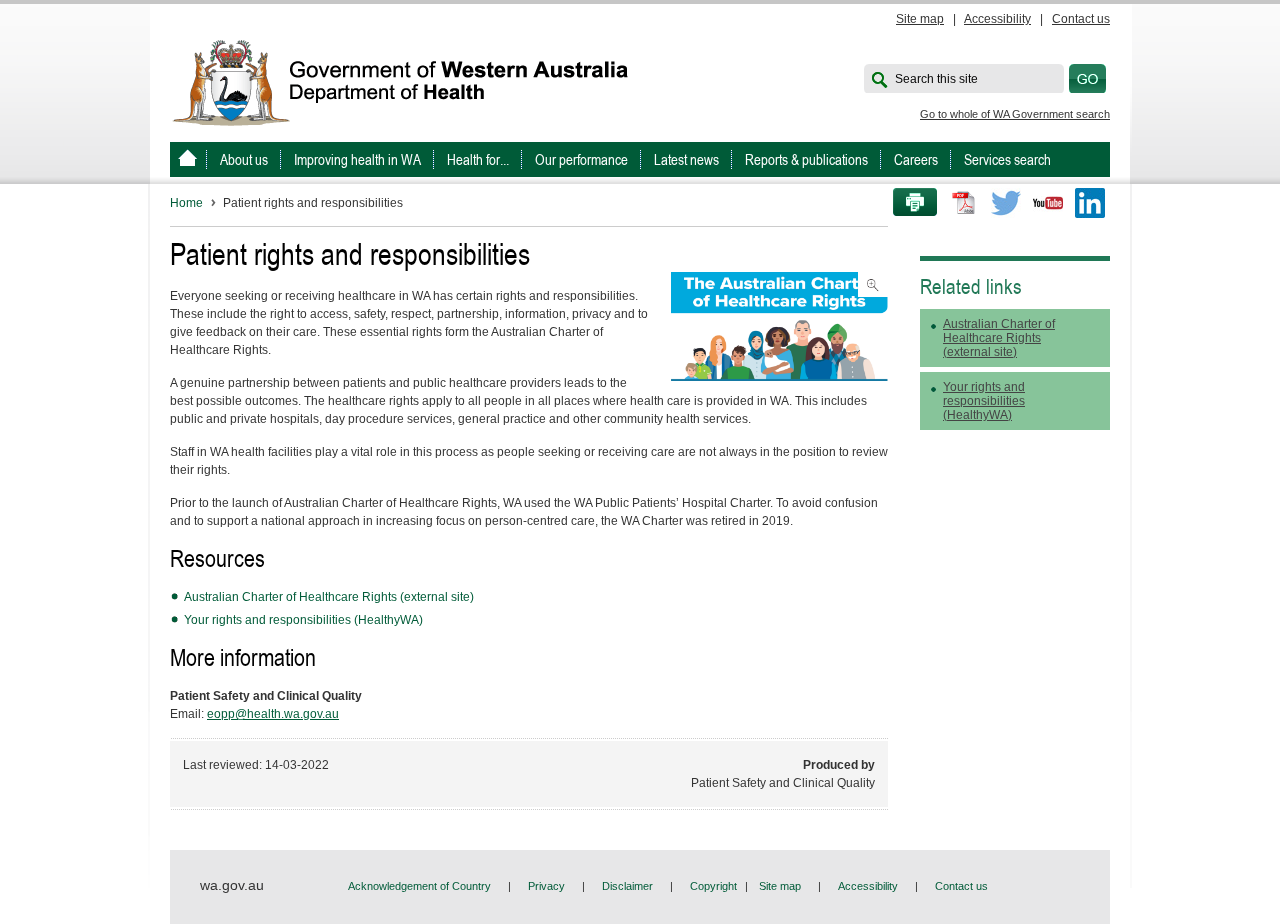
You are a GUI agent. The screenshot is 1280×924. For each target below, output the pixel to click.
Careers (916, 159)
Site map (920, 19)
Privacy (546, 886)
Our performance (581, 159)
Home (186, 203)
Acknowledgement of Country (419, 886)
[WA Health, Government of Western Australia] (187, 159)
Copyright (713, 886)
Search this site (936, 79)
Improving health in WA (357, 159)
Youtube (1048, 203)
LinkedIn (1090, 203)
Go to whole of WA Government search (1015, 114)
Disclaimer (627, 886)
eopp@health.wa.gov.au (273, 714)
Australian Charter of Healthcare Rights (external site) (329, 597)
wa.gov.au (232, 885)
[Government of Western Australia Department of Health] (414, 81)
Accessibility (997, 19)
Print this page (908, 203)
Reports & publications (806, 159)
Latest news (686, 159)
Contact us (1081, 19)
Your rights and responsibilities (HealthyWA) (303, 620)
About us (244, 159)
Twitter (1006, 203)
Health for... (478, 159)
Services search (1007, 159)
